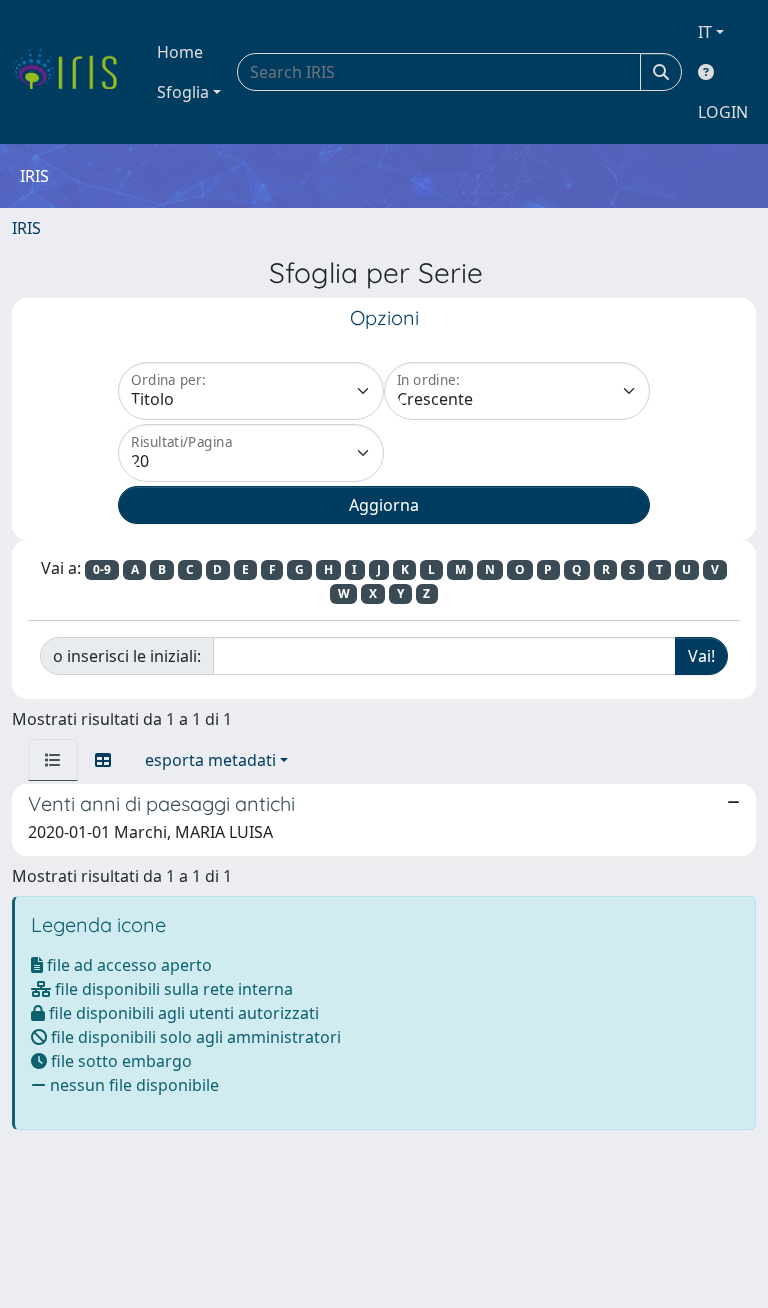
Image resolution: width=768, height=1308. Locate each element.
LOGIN (723, 112)
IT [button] (705, 32)
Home (180, 52)
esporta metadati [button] (210, 760)
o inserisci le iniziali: (127, 656)
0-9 (102, 569)
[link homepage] (72, 72)
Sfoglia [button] (183, 92)
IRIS (26, 228)
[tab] (53, 760)
